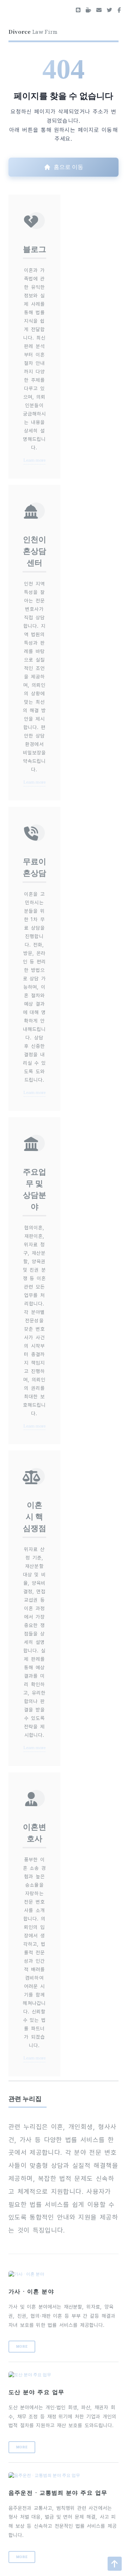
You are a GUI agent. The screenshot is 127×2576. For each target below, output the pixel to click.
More (22, 2346)
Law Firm (33, 31)
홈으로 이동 (68, 167)
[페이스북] (119, 11)
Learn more (35, 460)
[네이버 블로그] (78, 11)
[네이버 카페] (88, 11)
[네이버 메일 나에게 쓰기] (99, 11)
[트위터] (110, 11)
